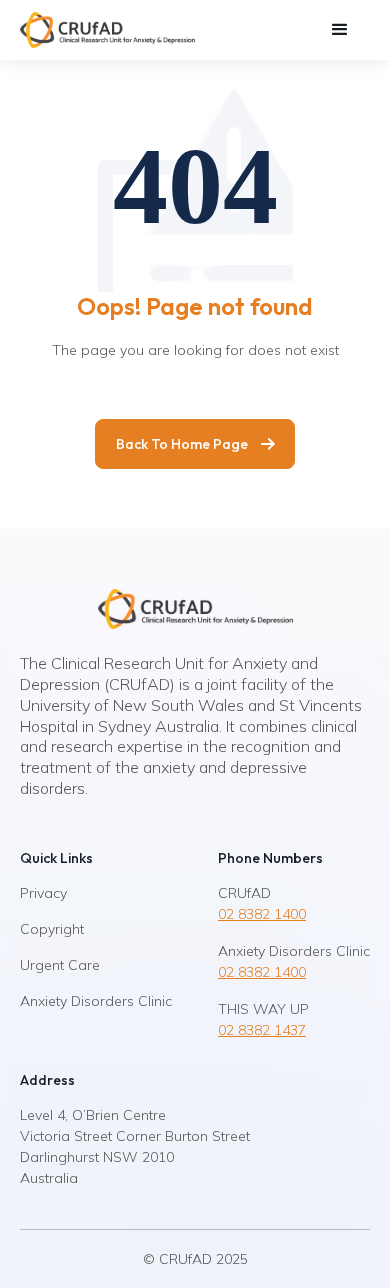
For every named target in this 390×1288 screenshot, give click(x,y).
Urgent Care (60, 965)
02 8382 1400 (262, 914)
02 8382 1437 (262, 1030)
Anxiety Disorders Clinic (96, 1001)
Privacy (43, 893)
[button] (340, 30)
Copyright (52, 929)
